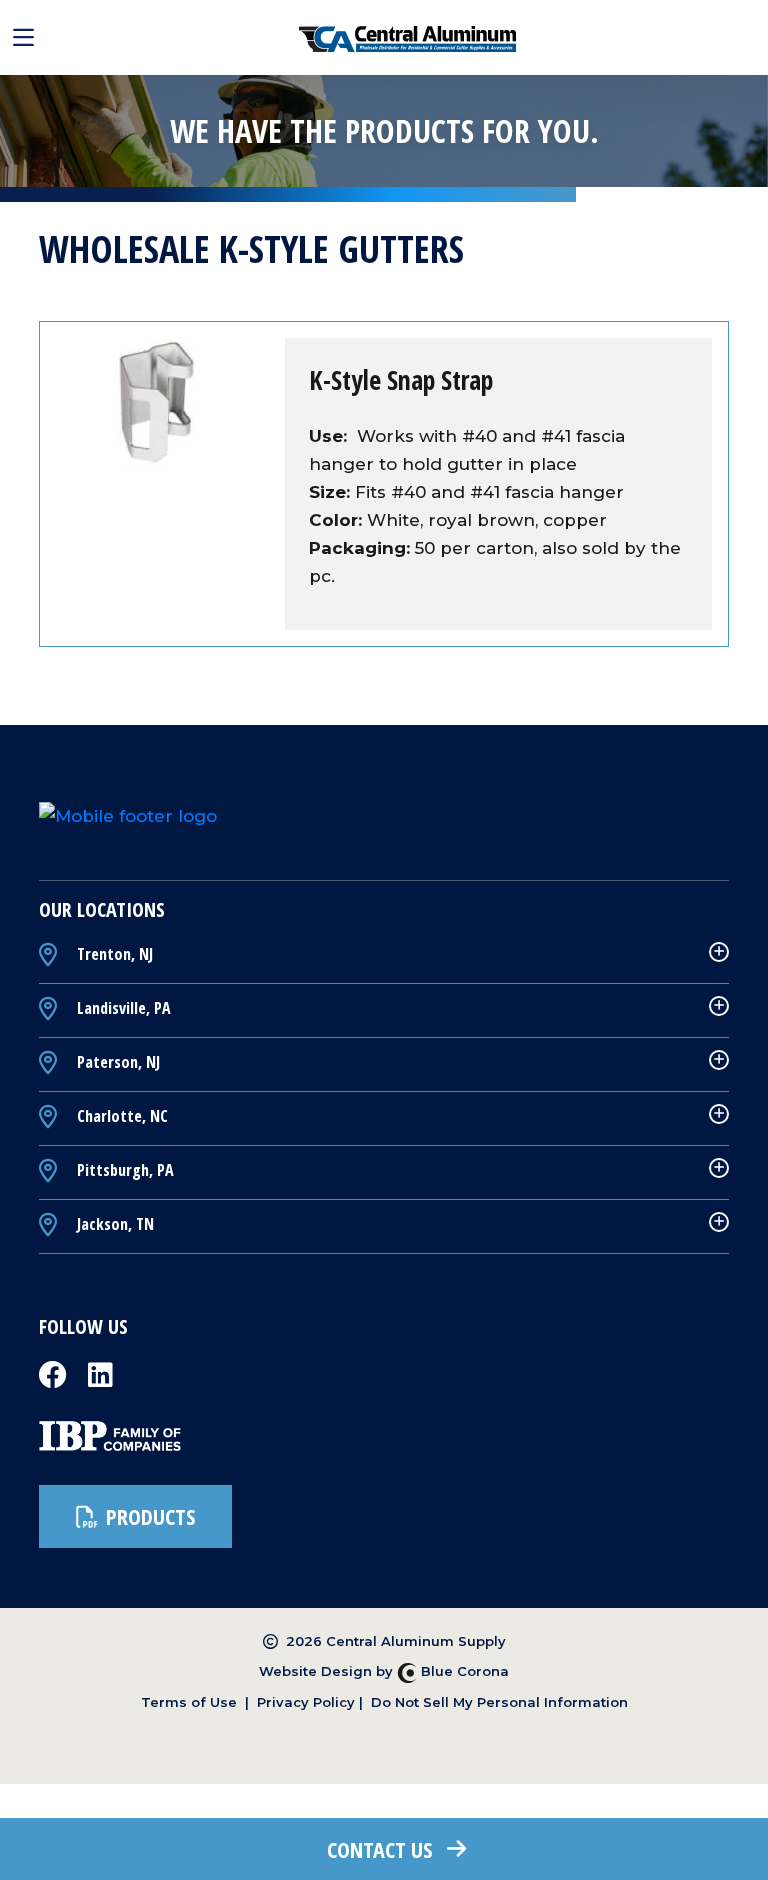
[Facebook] (55, 1381)
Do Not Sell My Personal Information (499, 1702)
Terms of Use (189, 1702)
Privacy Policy (306, 1702)
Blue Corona (463, 1671)
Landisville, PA (122, 1008)
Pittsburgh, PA (123, 1170)
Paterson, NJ (116, 1062)
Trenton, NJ (113, 954)
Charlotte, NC (120, 1116)
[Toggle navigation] (23, 38)
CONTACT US (379, 1849)
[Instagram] (100, 1381)
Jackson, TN (113, 1224)
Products (150, 1516)
